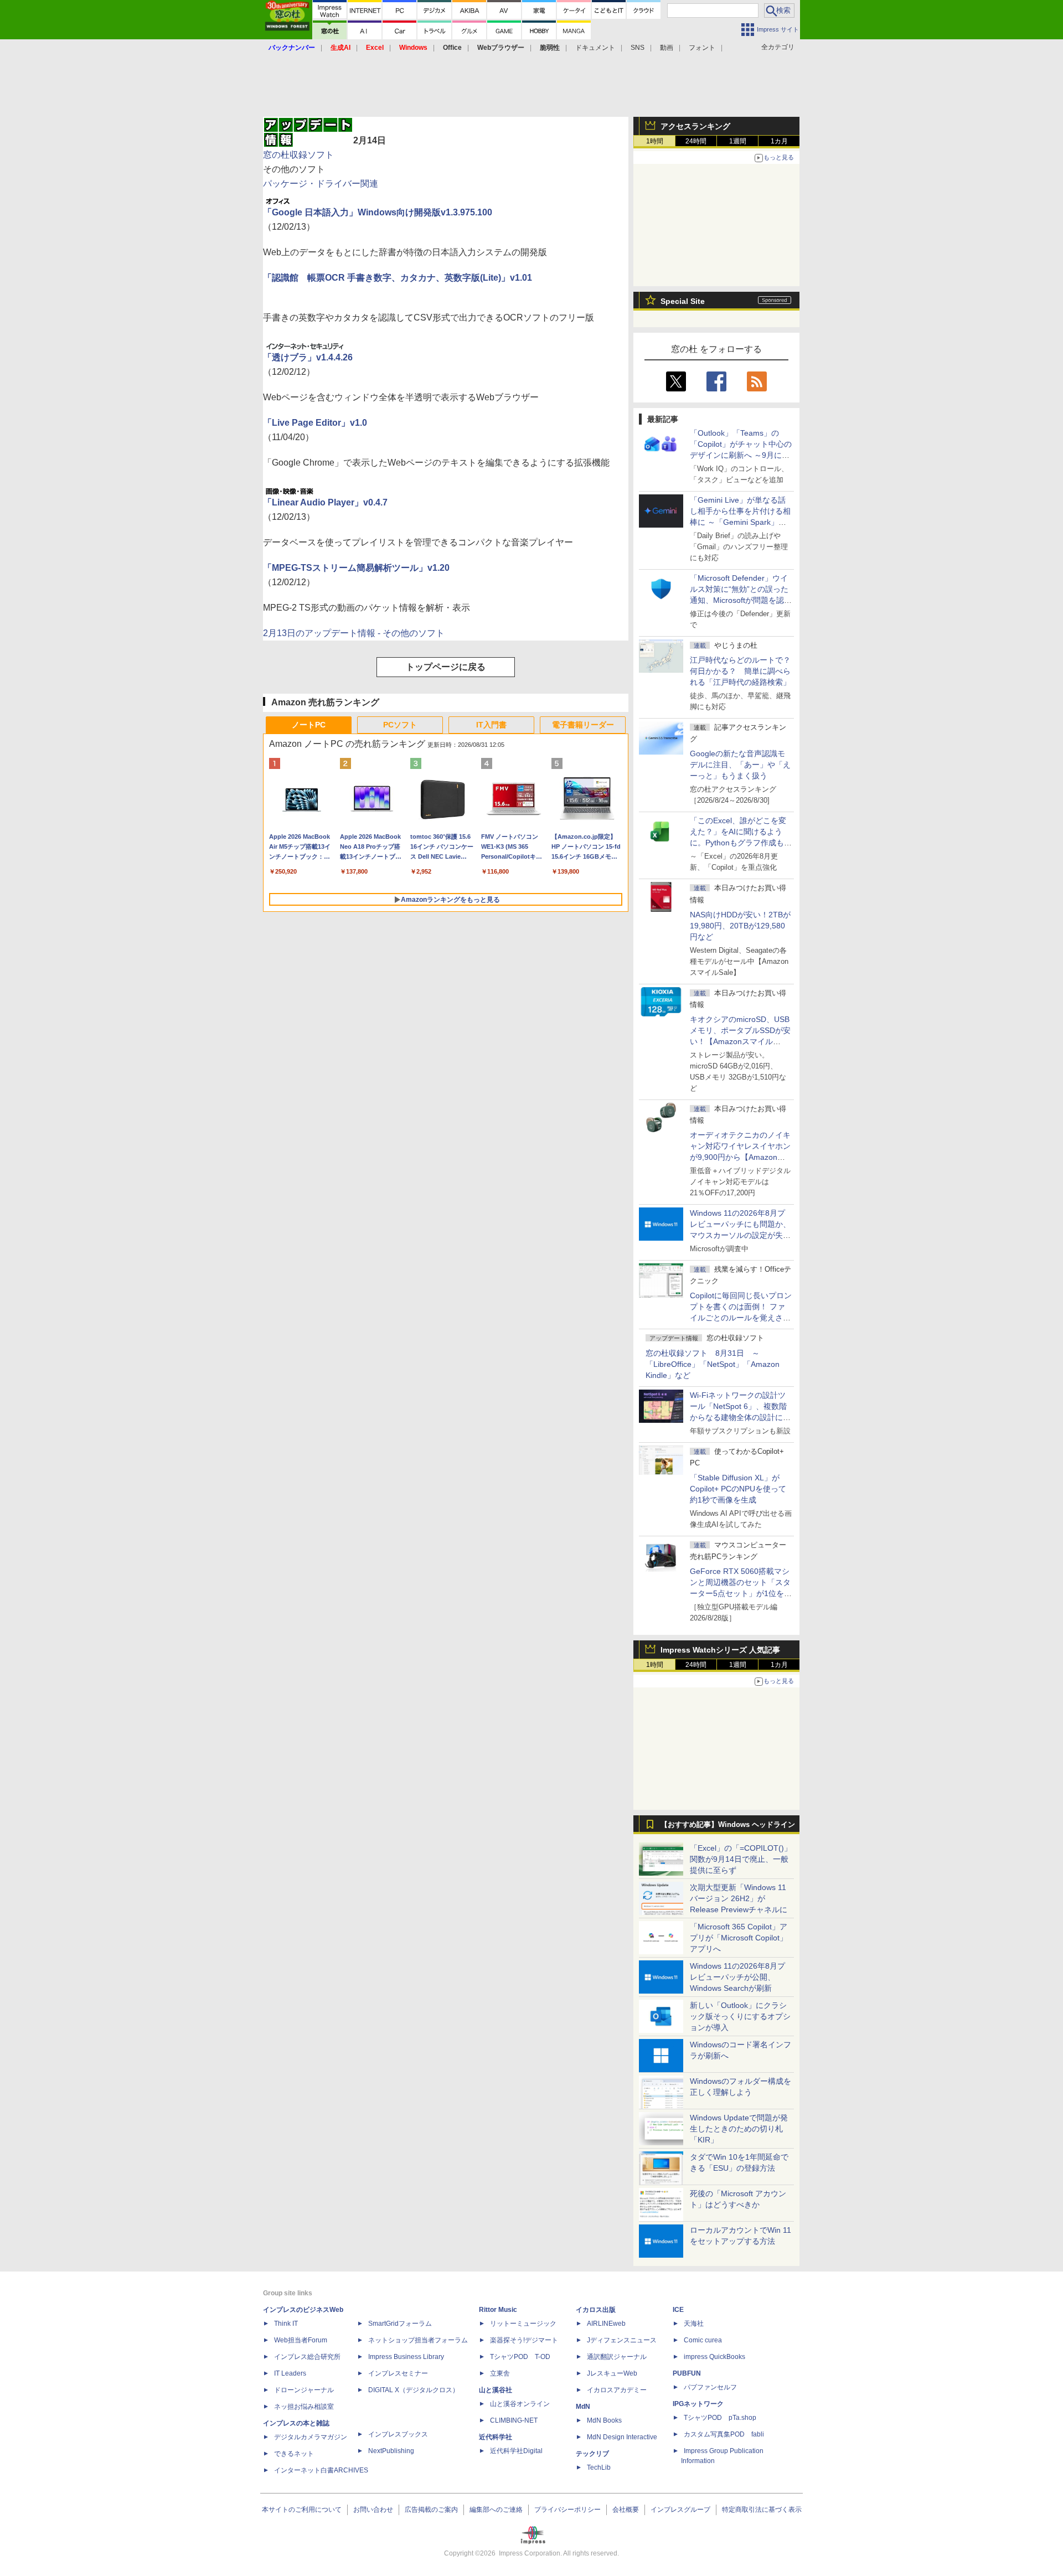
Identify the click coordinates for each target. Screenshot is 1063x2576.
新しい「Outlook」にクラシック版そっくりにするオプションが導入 (740, 2016)
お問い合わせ (373, 2510)
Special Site (683, 301)
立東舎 (500, 2373)
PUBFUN (687, 2373)
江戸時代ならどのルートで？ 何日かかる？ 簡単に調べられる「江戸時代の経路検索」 (744, 671)
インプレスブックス (398, 2434)
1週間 (738, 141)
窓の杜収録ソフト (298, 155)
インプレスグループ (680, 2510)
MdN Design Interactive (622, 2437)
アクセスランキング (695, 126)
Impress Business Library (406, 2357)
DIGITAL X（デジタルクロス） (414, 2390)
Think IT (286, 2324)
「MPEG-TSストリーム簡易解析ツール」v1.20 (356, 568)
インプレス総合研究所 (307, 2357)
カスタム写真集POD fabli (724, 2434)
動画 (667, 48)
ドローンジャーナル (304, 2390)
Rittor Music (498, 2310)
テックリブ (592, 2454)
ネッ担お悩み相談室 (304, 2407)
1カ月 (779, 141)
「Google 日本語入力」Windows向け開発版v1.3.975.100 (378, 212)
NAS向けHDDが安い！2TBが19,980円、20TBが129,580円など (740, 926)
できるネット (294, 2454)
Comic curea (703, 2340)
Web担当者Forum (301, 2340)
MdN (583, 2407)
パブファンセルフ (710, 2387)
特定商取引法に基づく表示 (762, 2510)
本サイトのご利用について (302, 2510)
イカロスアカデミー (617, 2390)
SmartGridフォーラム (400, 2324)
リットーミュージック (523, 2324)
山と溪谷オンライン (520, 2404)
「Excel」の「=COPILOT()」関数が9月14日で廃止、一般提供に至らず (741, 1859)
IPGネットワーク (698, 2404)
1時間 (655, 141)
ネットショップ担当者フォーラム (418, 2340)
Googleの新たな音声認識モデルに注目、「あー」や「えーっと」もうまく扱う (740, 765)
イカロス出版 (596, 2310)
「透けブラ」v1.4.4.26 (308, 357)
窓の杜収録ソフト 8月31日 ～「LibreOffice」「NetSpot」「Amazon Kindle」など (713, 1364)
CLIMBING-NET (514, 2420)
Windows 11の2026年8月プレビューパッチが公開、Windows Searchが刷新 (737, 1977)
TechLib (599, 2467)
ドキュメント (595, 48)
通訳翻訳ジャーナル (617, 2357)
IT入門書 (491, 725)
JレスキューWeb (612, 2373)
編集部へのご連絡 (496, 2510)
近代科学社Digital (516, 2451)
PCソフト (400, 725)
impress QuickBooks (714, 2357)
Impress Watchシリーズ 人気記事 (720, 1650)
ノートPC (309, 725)
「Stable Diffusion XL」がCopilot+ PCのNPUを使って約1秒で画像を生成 (738, 1489)
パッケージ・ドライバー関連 (321, 184)
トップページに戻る (446, 667)
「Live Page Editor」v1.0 (315, 423)
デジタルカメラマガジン (311, 2437)
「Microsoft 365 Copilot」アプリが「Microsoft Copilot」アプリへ (739, 1938)
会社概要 (626, 2510)
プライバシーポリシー (567, 2510)
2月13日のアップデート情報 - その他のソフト (354, 633)
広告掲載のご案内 (431, 2510)
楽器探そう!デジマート (524, 2340)
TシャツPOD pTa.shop (720, 2418)
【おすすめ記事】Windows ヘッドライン (728, 1825)
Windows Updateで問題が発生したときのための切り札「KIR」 (739, 2129)
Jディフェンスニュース (622, 2340)
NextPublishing (391, 2451)
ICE (678, 2310)
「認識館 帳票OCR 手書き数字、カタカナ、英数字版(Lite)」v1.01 (398, 278)
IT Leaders (290, 2373)
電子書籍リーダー (583, 725)
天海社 (694, 2324)
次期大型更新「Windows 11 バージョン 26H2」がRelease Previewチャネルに (739, 1898)
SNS (638, 48)
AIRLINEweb (606, 2324)
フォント (702, 48)
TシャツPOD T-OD (520, 2357)
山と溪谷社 (496, 2390)
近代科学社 (496, 2437)
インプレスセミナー (398, 2373)
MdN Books (604, 2420)
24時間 (696, 141)
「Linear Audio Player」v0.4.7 (325, 502)
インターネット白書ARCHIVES (321, 2470)
